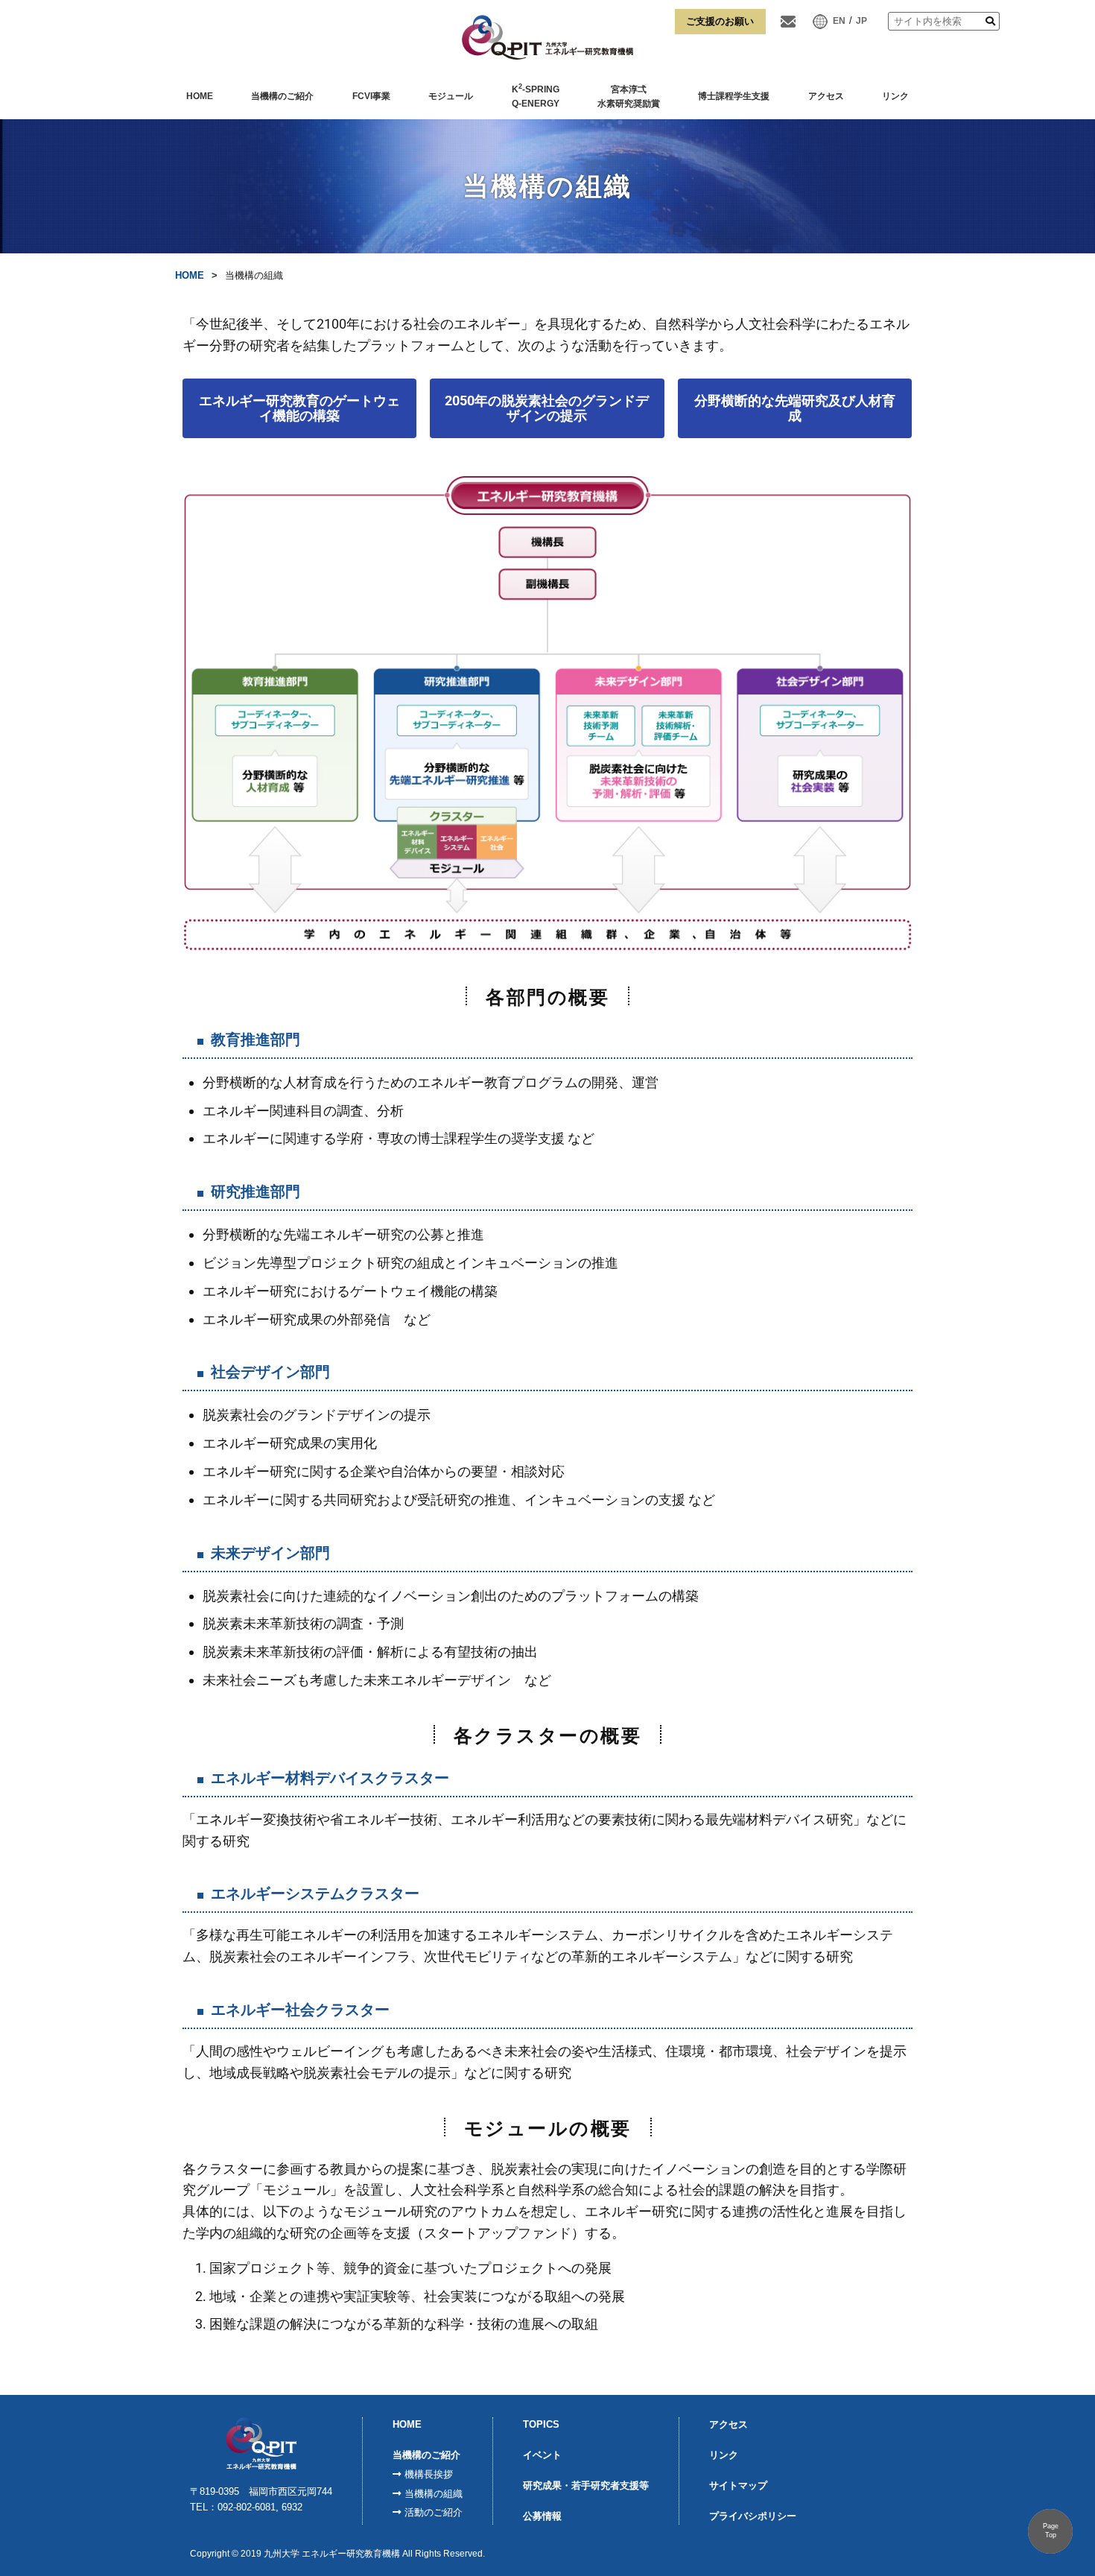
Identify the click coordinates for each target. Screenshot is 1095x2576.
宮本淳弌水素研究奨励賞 (629, 97)
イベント (542, 2455)
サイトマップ (738, 2485)
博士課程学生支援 (734, 96)
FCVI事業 (371, 96)
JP (861, 21)
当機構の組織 (434, 2494)
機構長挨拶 (429, 2474)
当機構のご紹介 (282, 96)
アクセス (826, 96)
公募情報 (542, 2516)
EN (839, 21)
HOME (200, 96)
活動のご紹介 (434, 2512)
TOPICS (541, 2424)
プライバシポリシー (753, 2516)
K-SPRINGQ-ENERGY (536, 96)
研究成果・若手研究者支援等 (586, 2485)
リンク (895, 96)
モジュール (451, 96)
